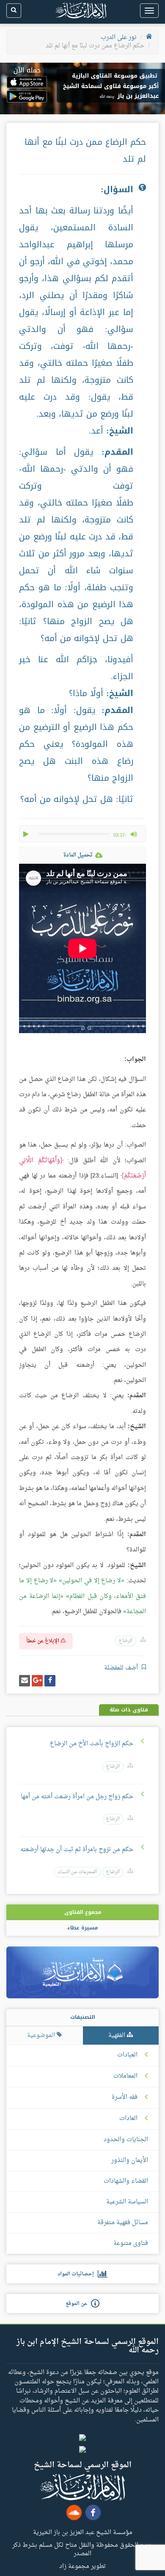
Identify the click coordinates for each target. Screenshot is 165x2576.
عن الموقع (78, 2304)
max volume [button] (134, 834)
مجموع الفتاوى (83, 1912)
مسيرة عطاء (82, 1928)
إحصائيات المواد (78, 2274)
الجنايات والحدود (126, 2140)
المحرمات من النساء (77, 1872)
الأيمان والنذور (130, 2160)
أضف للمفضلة (122, 1668)
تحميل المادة (78, 855)
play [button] (27, 834)
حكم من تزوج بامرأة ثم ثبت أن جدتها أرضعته (77, 1850)
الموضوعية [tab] (42, 2036)
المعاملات (125, 2076)
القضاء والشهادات (126, 2181)
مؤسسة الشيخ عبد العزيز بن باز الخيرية (83, 2532)
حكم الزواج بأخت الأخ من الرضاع (91, 1744)
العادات (128, 2119)
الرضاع (126, 1641)
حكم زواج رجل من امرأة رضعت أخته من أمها (76, 1797)
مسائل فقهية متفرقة (123, 2223)
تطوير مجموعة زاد (82, 2566)
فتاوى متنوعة (131, 2243)
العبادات (127, 2055)
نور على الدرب (119, 37)
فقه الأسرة (125, 2098)
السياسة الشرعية (127, 2202)
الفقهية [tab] (118, 2036)
